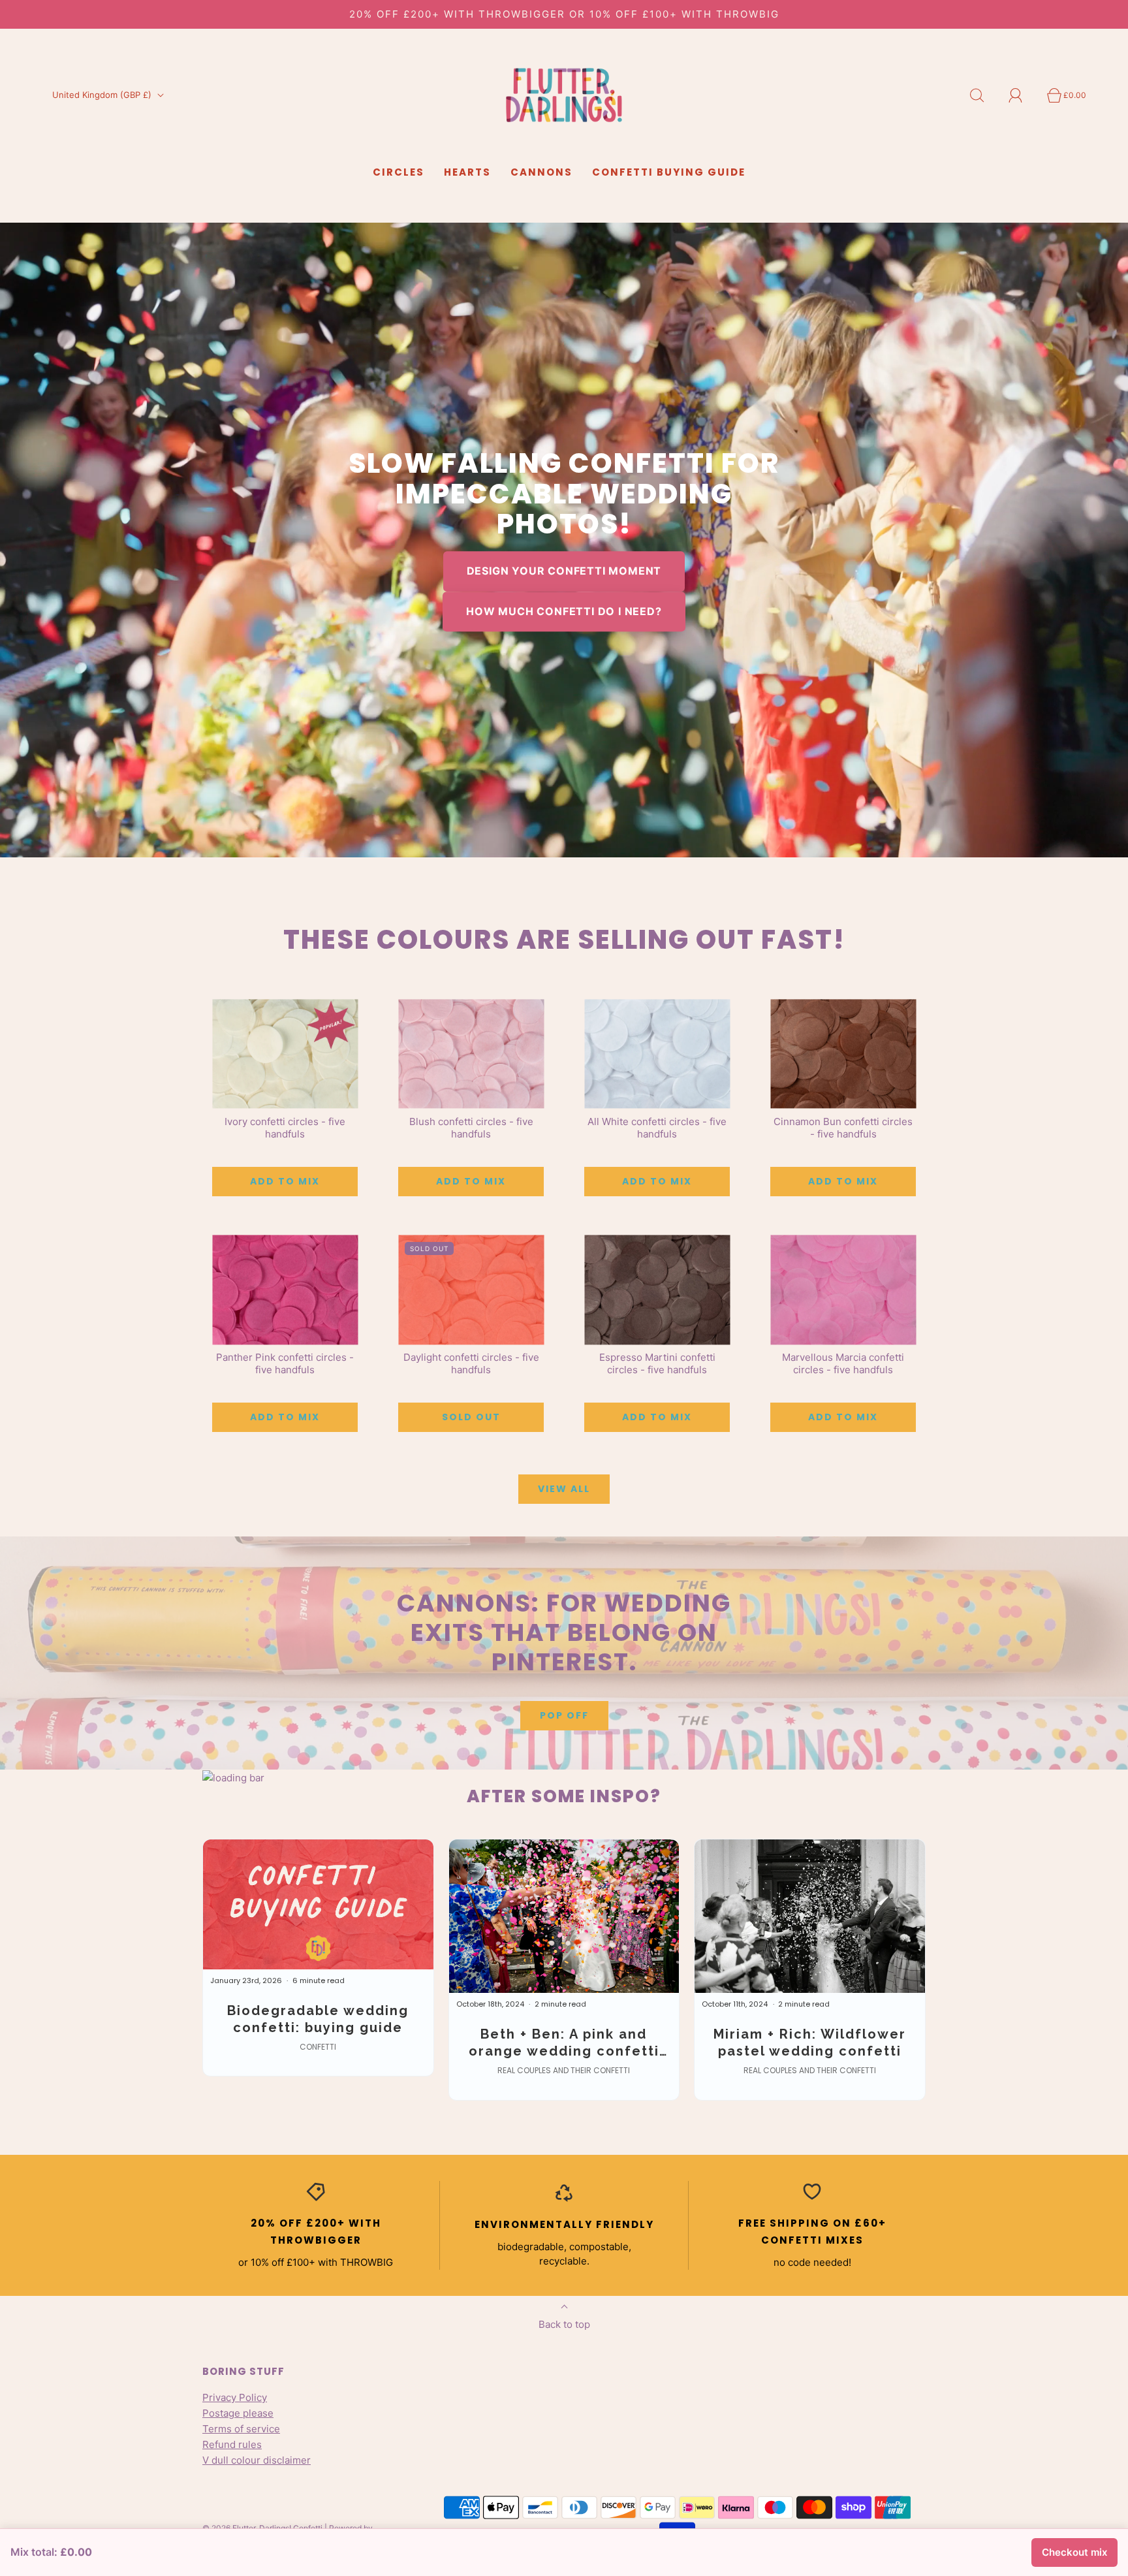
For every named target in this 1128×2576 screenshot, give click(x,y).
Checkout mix (1074, 2552)
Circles (399, 172)
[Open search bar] (984, 95)
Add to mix (285, 1181)
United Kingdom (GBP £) (103, 95)
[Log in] (1023, 95)
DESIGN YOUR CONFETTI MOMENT (564, 571)
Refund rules (232, 2444)
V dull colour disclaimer (257, 2460)
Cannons (541, 172)
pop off (564, 1715)
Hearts (467, 172)
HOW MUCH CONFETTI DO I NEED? (564, 611)
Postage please (238, 2413)
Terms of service (241, 2429)
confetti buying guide (669, 172)
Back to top (564, 2324)
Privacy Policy (235, 2397)
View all (564, 1489)
